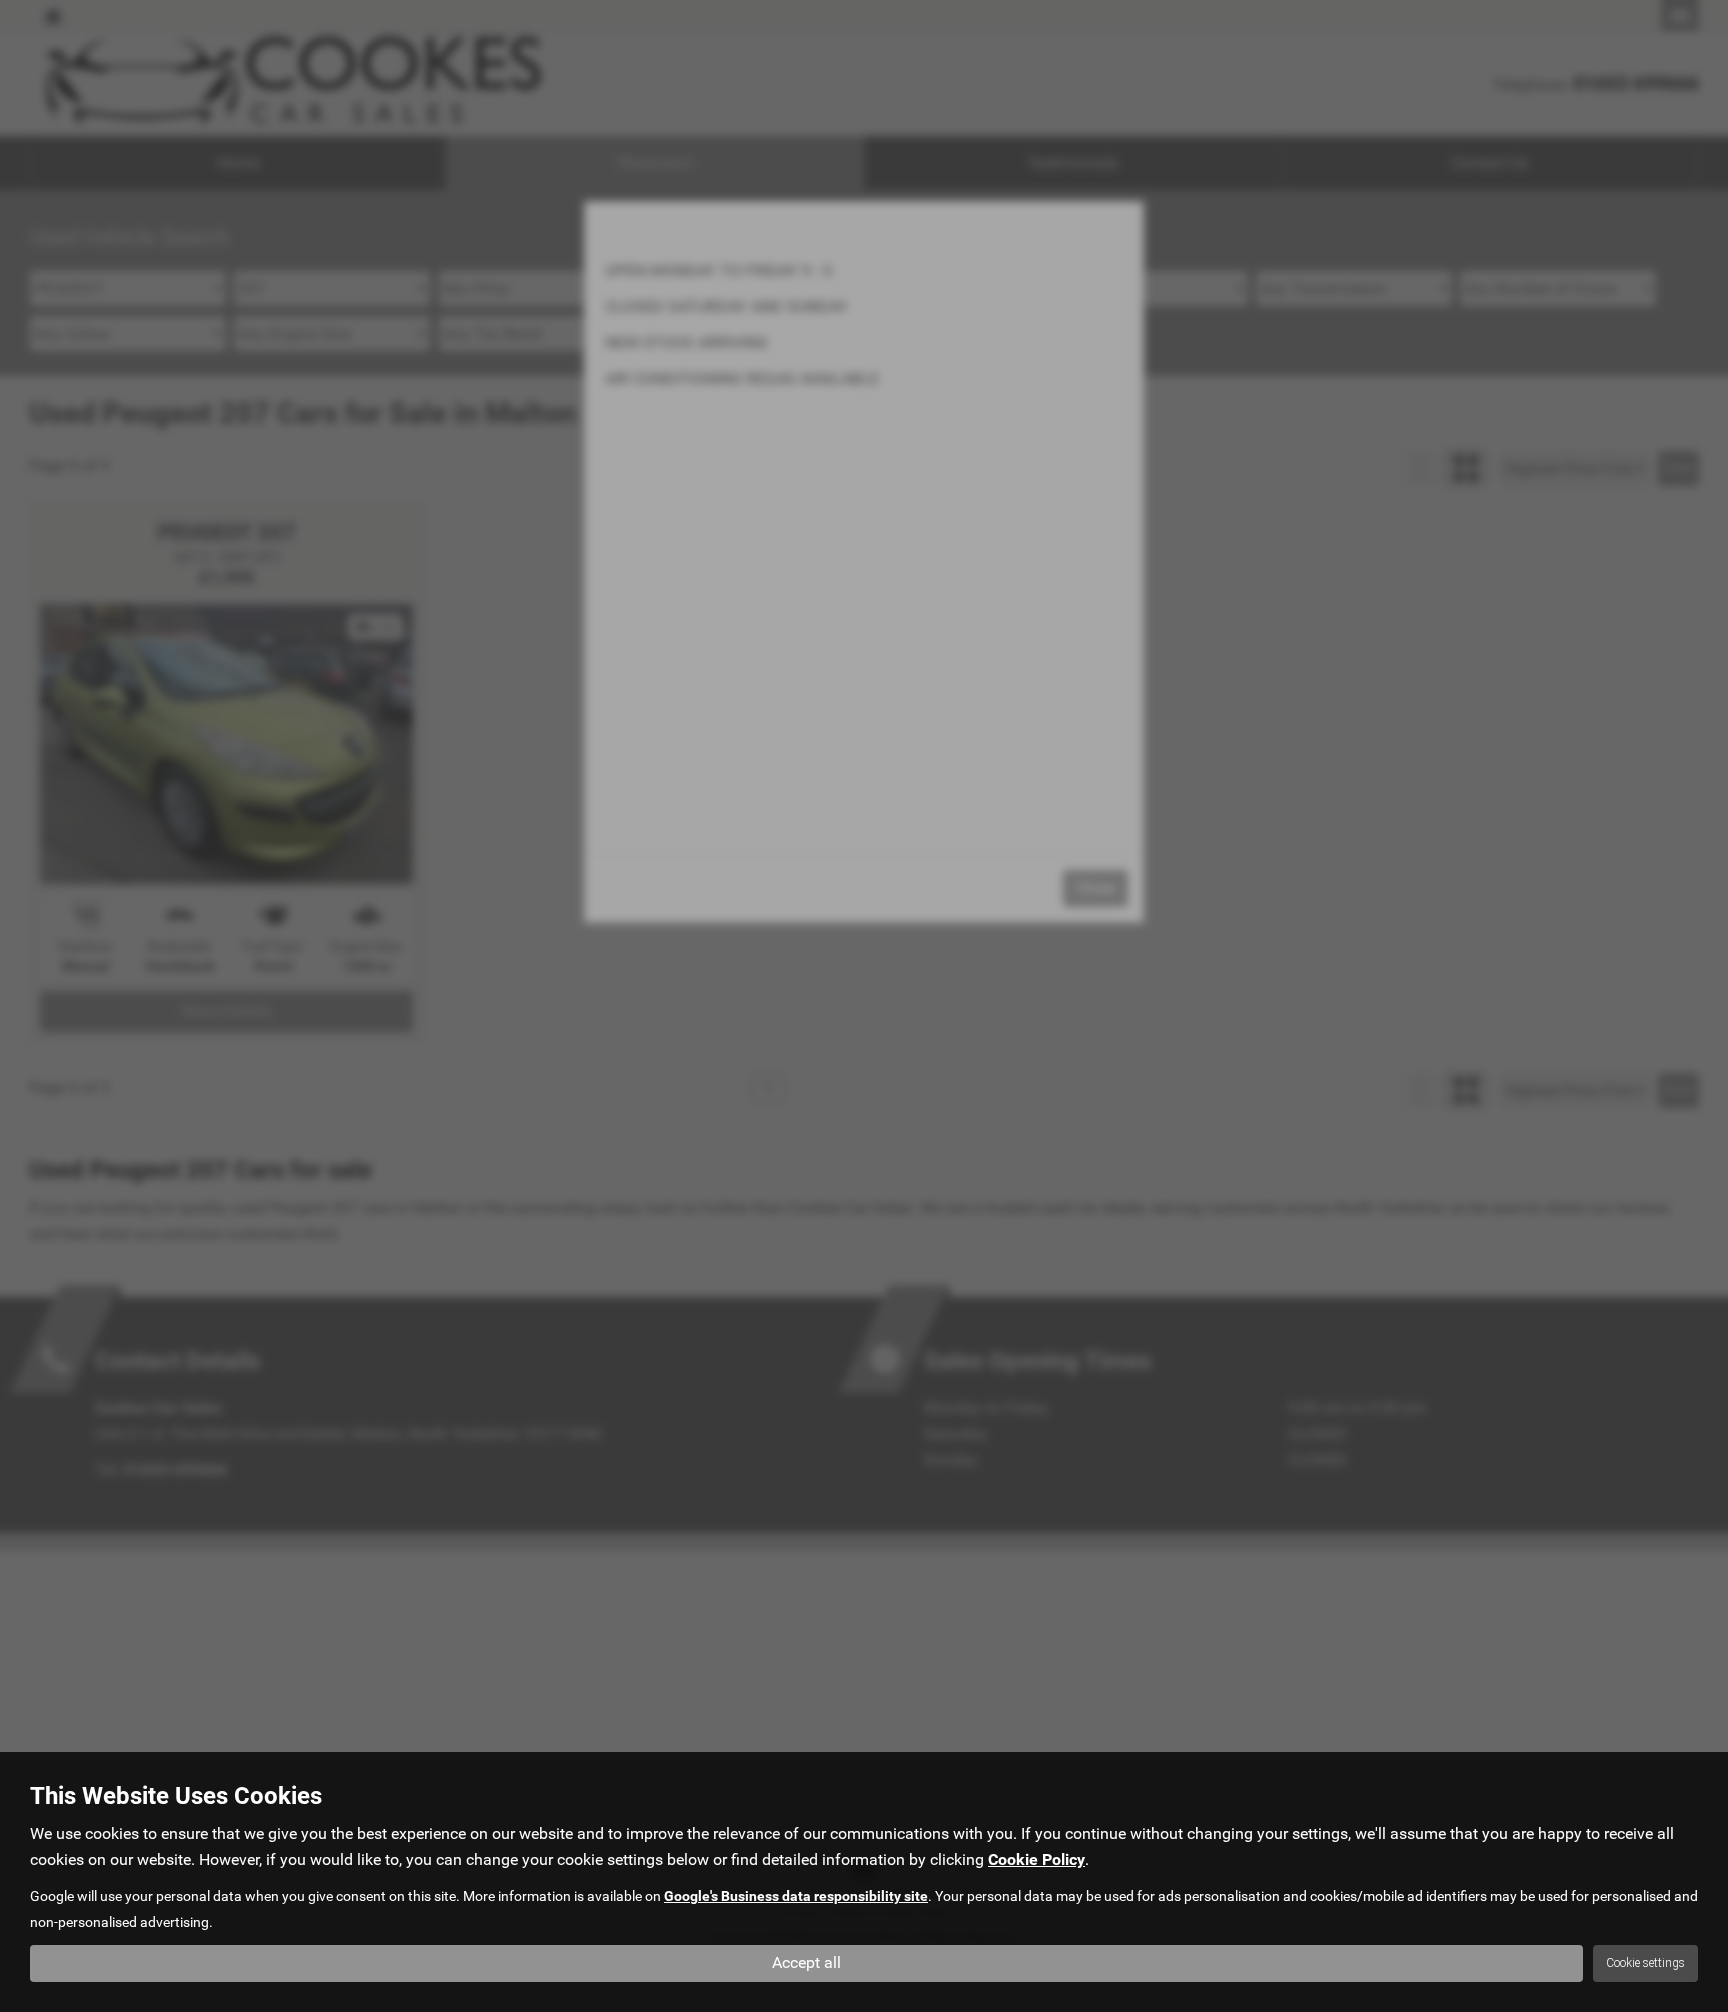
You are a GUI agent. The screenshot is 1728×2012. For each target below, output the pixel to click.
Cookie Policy (1036, 1859)
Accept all (806, 1962)
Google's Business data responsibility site (796, 1896)
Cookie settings (1645, 1963)
